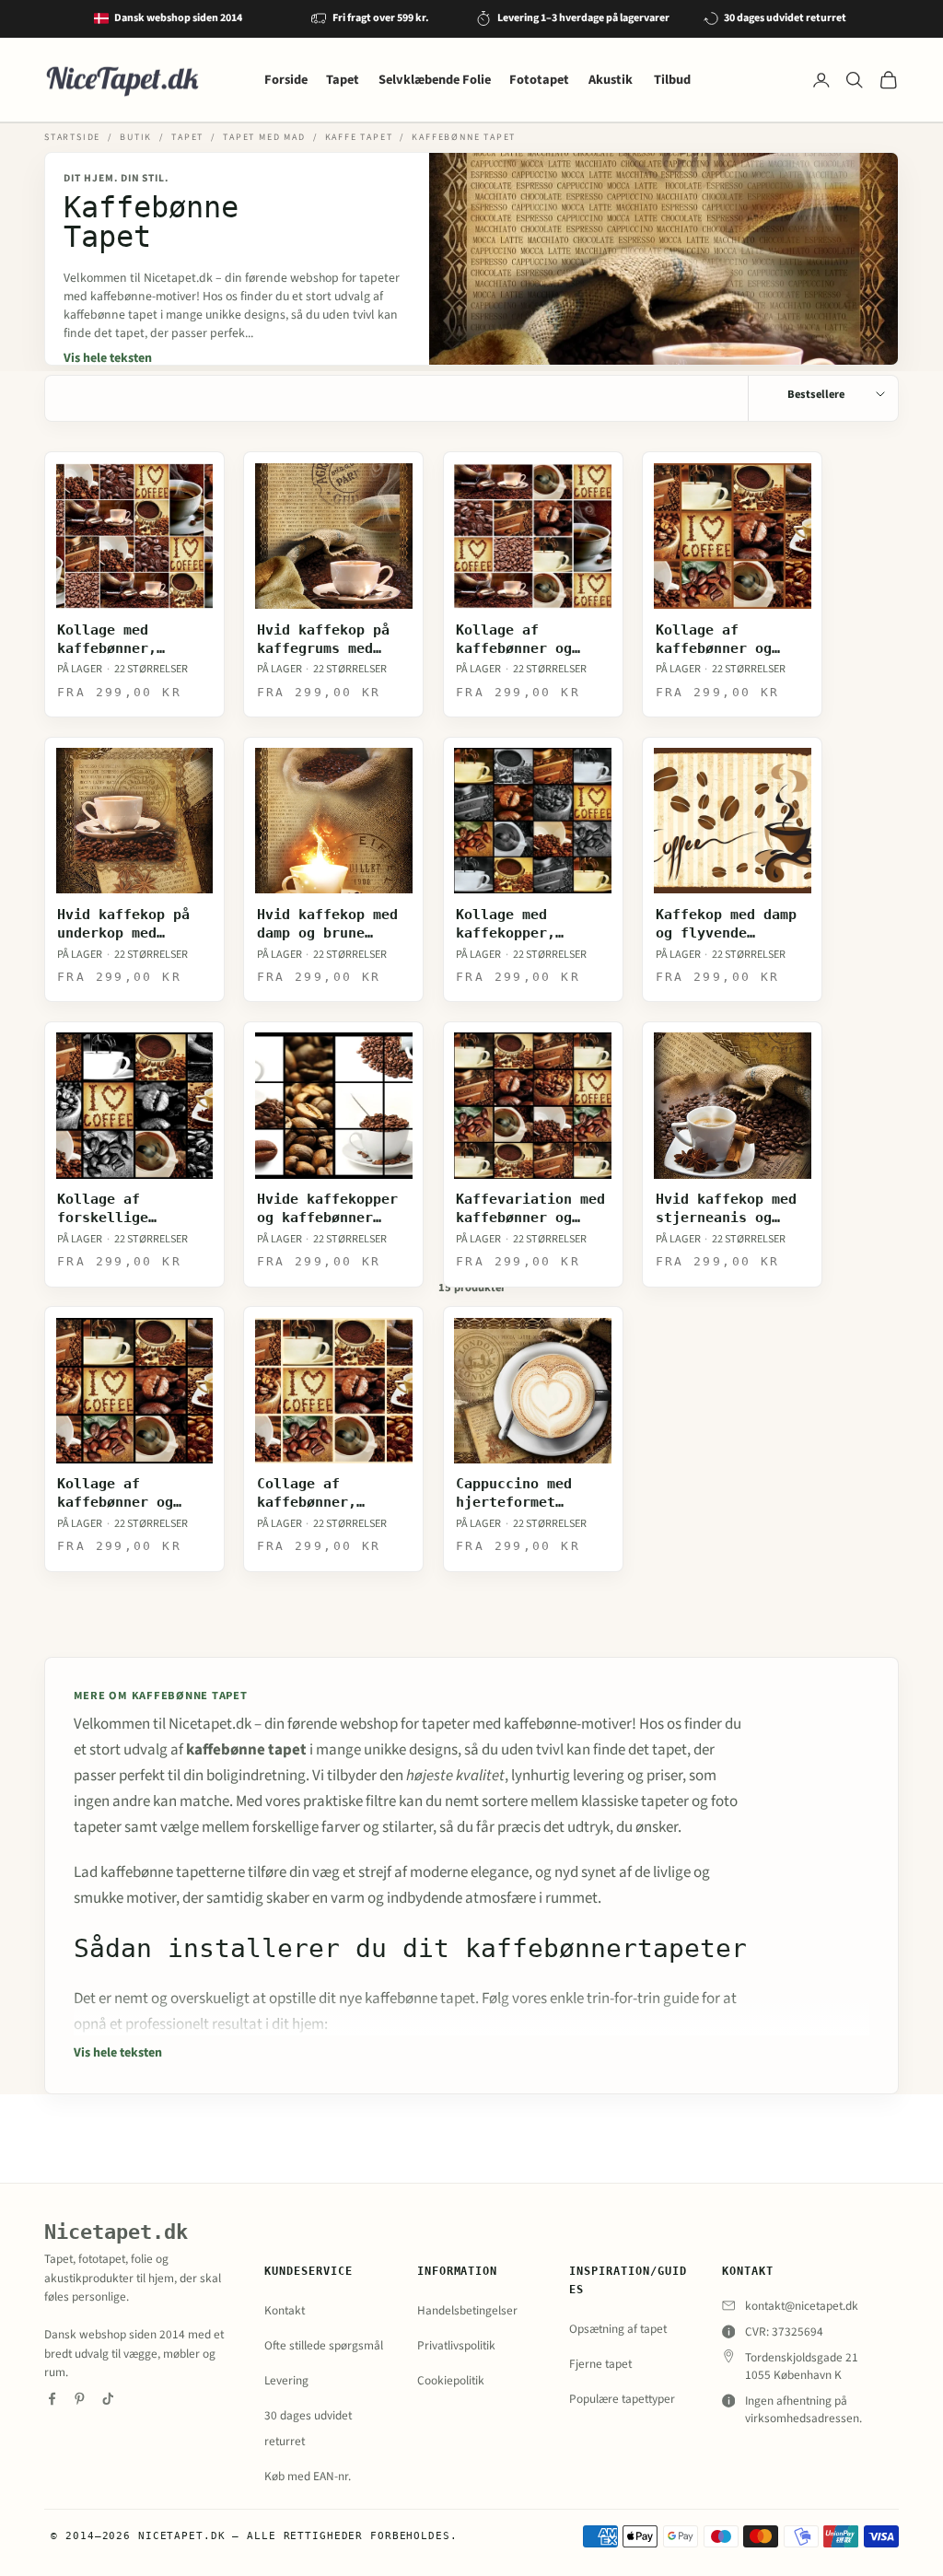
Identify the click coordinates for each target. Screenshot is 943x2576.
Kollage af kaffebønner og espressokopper (115, 1493)
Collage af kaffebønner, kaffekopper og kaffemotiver (315, 1493)
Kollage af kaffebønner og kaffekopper (514, 640)
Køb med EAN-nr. (308, 2476)
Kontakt (285, 2310)
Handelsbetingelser (467, 2310)
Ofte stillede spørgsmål (324, 2345)
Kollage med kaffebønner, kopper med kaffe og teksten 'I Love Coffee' (132, 640)
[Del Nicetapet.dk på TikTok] (108, 2399)
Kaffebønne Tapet (464, 137)
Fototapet (539, 80)
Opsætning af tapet (618, 2329)
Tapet (343, 80)
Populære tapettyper (622, 2399)
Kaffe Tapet (359, 137)
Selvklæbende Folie (435, 80)
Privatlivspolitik (456, 2345)
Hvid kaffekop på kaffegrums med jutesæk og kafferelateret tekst (323, 640)
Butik (136, 137)
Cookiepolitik (451, 2380)
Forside (286, 80)
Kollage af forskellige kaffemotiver (107, 1209)
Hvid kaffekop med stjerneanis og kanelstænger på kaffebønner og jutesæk (726, 1209)
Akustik (612, 80)
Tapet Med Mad (264, 137)
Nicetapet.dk (116, 2232)
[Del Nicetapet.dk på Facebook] (52, 2399)
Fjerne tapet (600, 2364)
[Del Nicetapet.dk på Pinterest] (80, 2399)
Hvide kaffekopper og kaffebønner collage (327, 1209)
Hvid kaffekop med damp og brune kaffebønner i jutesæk (327, 924)
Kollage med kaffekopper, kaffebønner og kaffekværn (514, 924)
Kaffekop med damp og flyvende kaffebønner (726, 924)
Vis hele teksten (108, 358)
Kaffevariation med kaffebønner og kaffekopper (530, 1209)
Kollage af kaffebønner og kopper (714, 640)
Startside (72, 137)
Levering (286, 2380)
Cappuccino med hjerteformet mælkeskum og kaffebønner (514, 1493)
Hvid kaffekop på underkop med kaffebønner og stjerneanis (123, 924)
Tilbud (672, 80)
